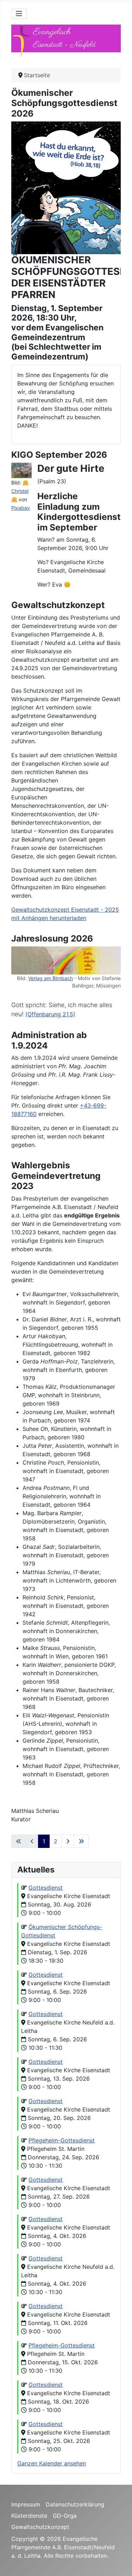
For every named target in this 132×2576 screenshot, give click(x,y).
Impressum (26, 2504)
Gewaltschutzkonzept (40, 2527)
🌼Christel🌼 (20, 491)
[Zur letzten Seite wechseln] (81, 1841)
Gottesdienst (46, 1888)
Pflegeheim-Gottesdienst (62, 2140)
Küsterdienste (29, 2516)
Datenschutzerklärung (75, 2504)
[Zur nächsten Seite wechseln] (68, 1841)
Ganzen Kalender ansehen (52, 2463)
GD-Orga (65, 2516)
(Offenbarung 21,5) (50, 1014)
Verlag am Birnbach (51, 978)
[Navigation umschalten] (19, 14)
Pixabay (21, 508)
